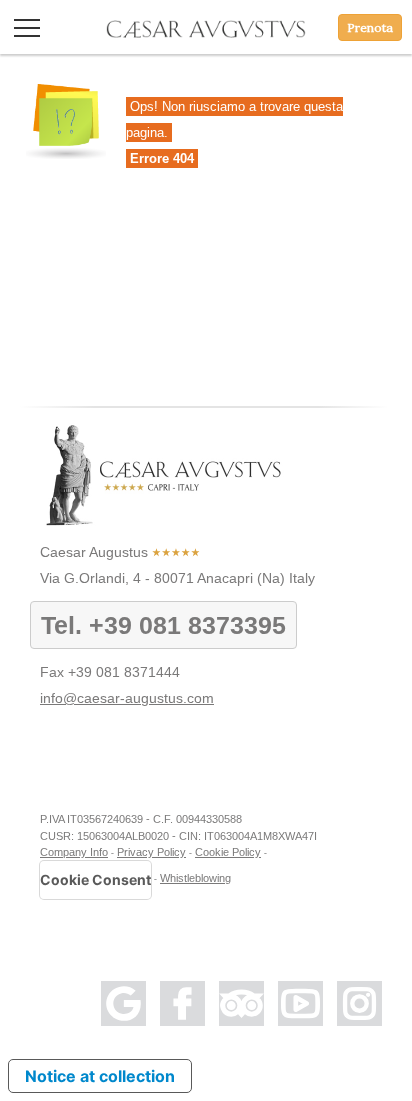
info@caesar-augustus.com (127, 698)
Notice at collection (100, 1076)
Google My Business (123, 1003)
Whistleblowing (195, 878)
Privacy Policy (151, 852)
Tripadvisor (241, 1003)
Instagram (359, 1003)
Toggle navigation (27, 28)
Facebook (182, 1003)
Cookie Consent (95, 879)
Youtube (300, 1003)
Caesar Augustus (94, 552)
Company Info (74, 852)
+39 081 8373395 (187, 625)
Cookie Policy (228, 852)
